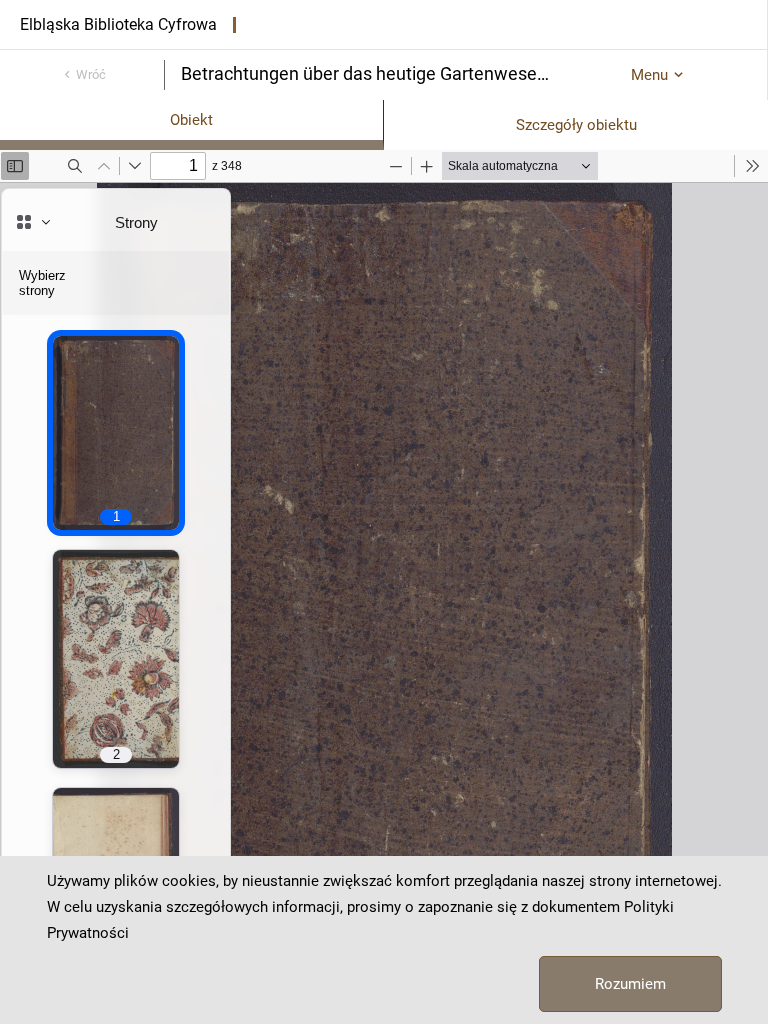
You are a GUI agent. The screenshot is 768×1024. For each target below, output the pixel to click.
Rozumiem (630, 984)
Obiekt (191, 120)
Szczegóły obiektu (576, 125)
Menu (649, 75)
